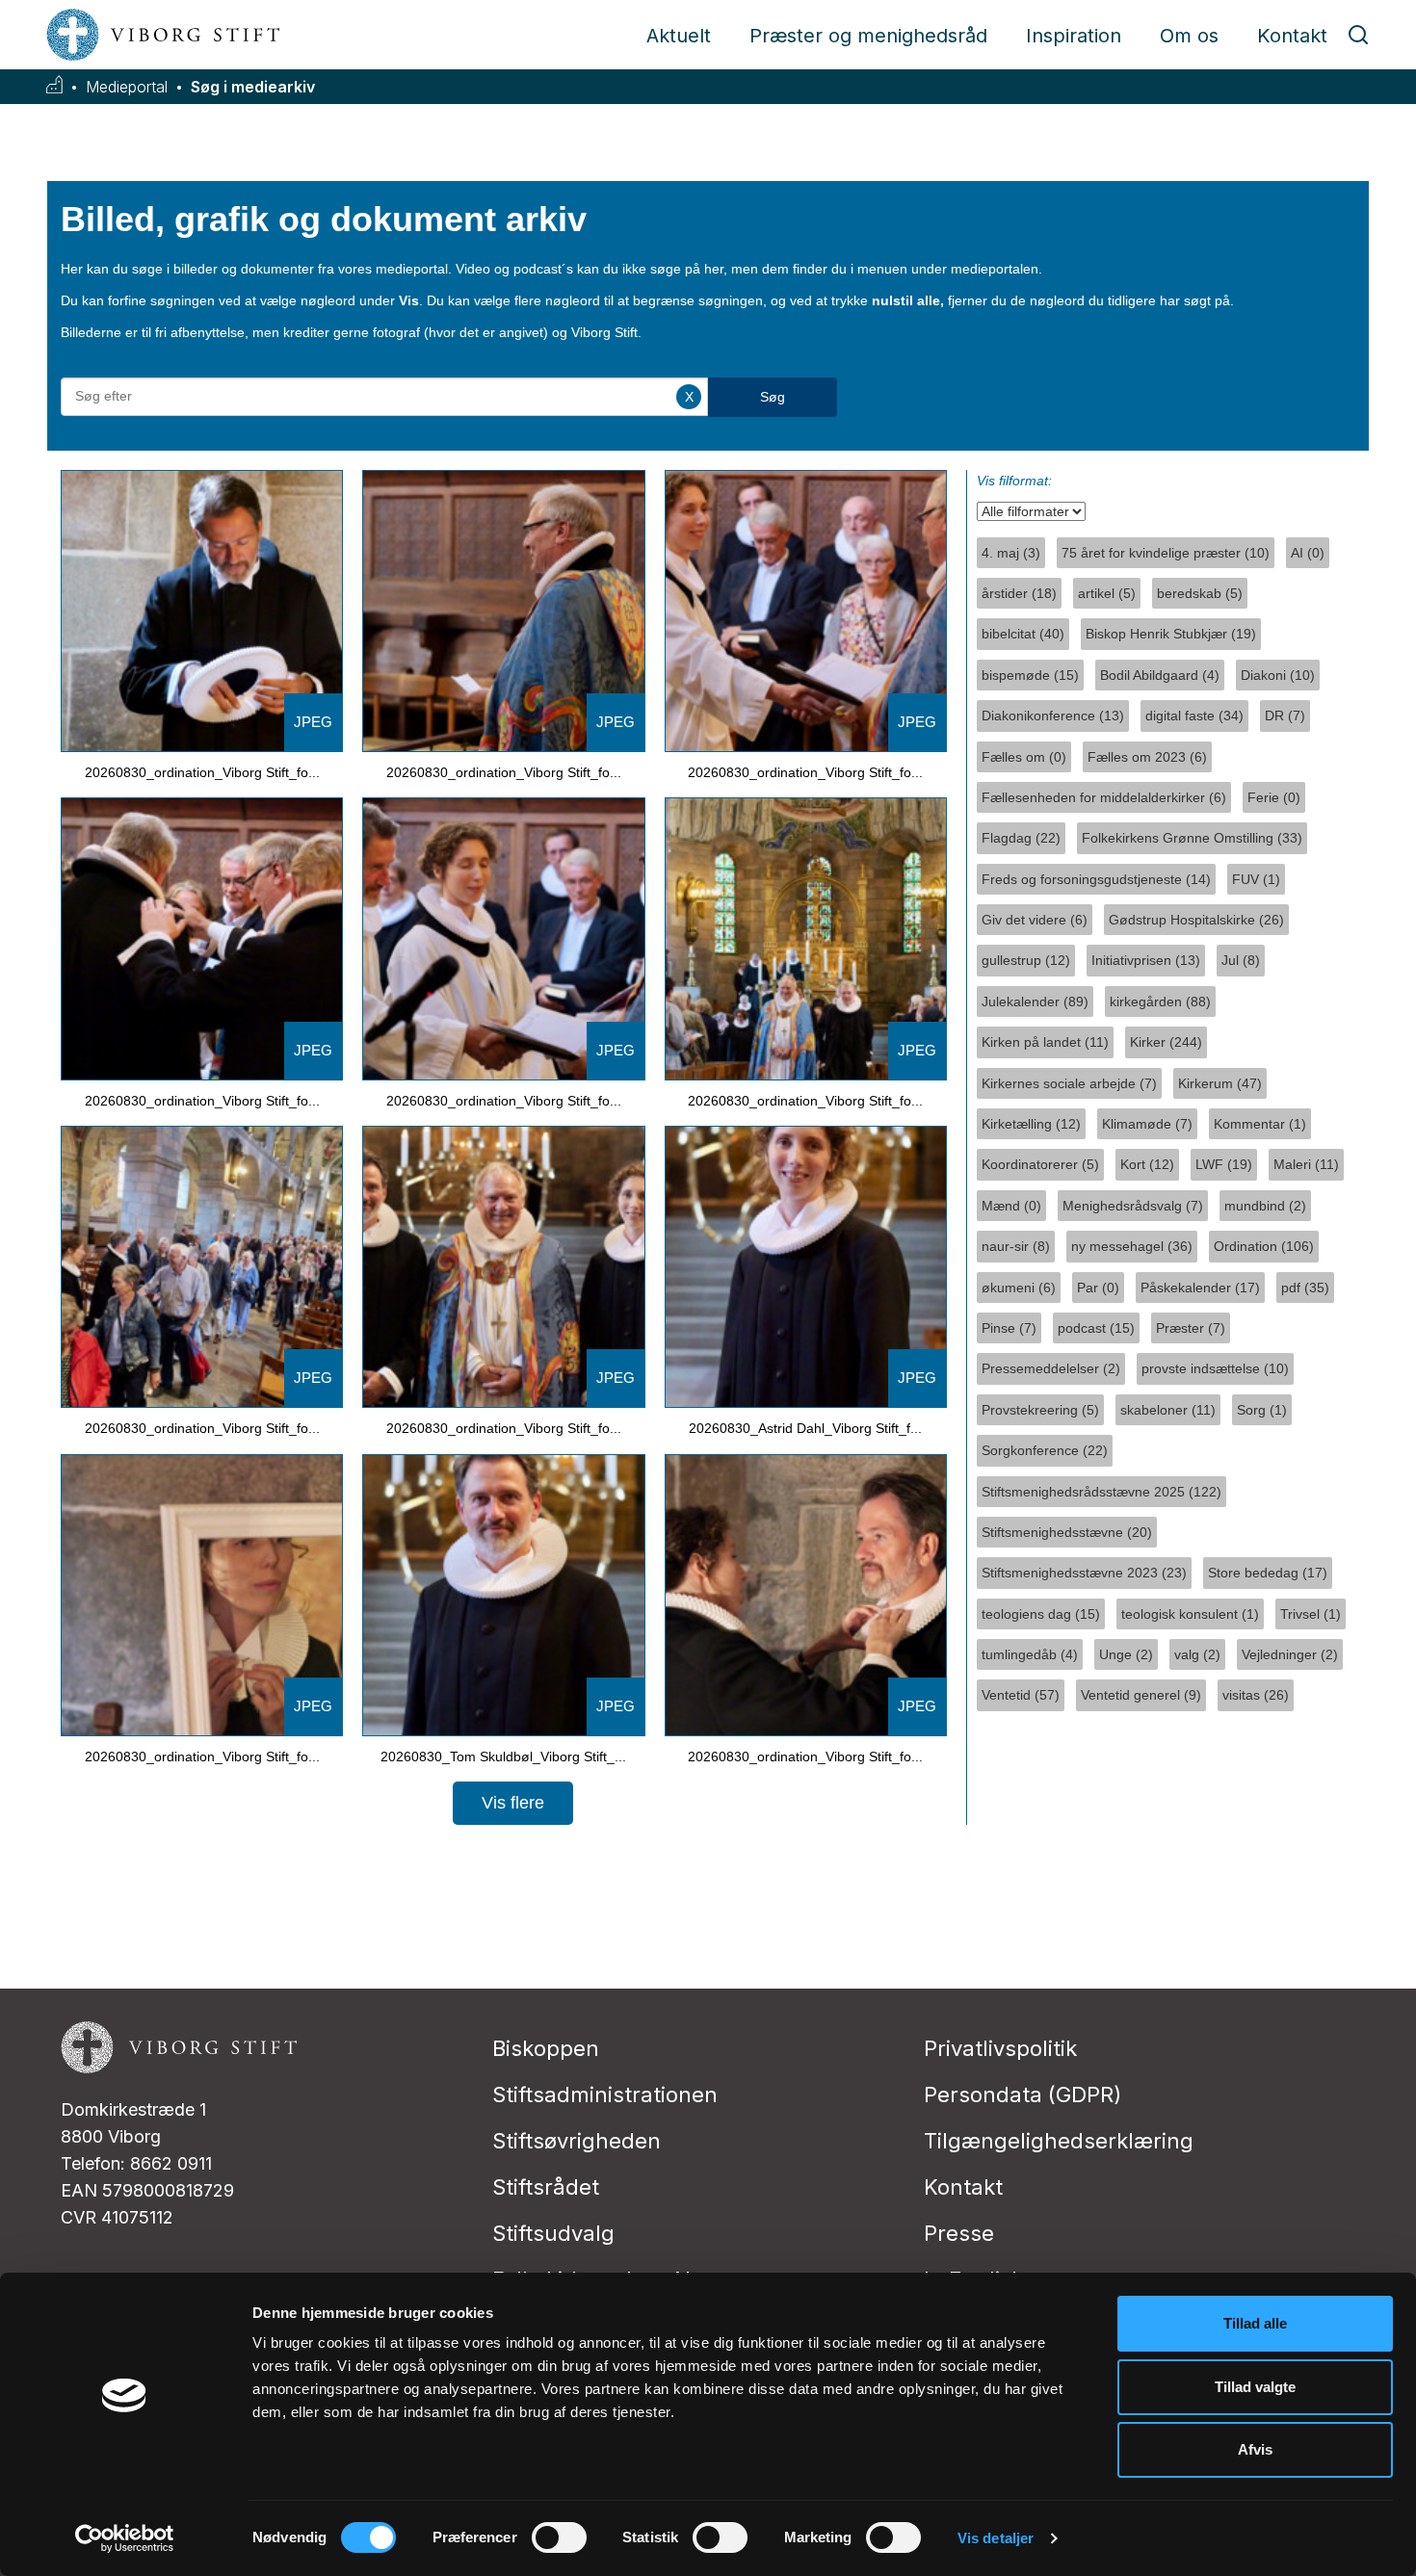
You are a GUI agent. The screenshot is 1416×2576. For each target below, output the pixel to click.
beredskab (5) (1200, 593)
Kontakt (1292, 36)
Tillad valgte (1255, 2387)
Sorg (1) (1262, 1410)
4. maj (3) (1011, 553)
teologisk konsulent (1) (1190, 1614)
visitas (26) (1256, 1695)
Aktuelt (679, 36)
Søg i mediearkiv (253, 87)
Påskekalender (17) (1200, 1288)
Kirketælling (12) (1031, 1124)
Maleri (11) (1306, 1164)
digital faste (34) (1194, 716)
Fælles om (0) (1024, 757)
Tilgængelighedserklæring (1059, 2141)
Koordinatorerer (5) (1040, 1164)
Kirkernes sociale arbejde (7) (1069, 1083)
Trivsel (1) (1311, 1614)
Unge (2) (1126, 1654)
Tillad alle (1255, 2323)
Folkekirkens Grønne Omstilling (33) (1192, 838)
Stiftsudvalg (553, 2233)
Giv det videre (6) (1035, 920)
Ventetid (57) (1021, 1695)
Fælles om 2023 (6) (1147, 757)
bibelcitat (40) (1023, 634)
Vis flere (513, 1803)
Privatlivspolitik (1000, 2048)
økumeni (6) (1019, 1288)
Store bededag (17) (1268, 1573)
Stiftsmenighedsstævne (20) (1067, 1532)
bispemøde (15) (1030, 675)
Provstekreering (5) (1040, 1410)
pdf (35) (1305, 1288)
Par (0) (1098, 1288)
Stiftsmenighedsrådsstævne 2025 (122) (1101, 1492)
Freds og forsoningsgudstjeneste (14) (1096, 879)
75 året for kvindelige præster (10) (1166, 553)
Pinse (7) (1009, 1328)
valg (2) (1197, 1654)
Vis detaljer (996, 2538)
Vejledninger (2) (1290, 1654)
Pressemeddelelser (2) (1051, 1368)
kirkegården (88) (1160, 1002)
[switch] (559, 2537)
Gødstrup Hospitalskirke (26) (1196, 920)
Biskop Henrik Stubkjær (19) (1171, 634)
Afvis (1255, 2449)
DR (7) (1285, 716)
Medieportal (127, 87)
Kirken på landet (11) (1045, 1042)
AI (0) (1308, 553)
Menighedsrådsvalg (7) (1133, 1206)
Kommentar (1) (1260, 1124)
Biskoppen (546, 2048)
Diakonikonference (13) (1053, 716)
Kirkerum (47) (1220, 1083)
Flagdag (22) (1021, 838)
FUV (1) (1256, 879)
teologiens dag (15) (1041, 1614)
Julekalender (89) (1035, 1002)
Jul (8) (1241, 960)
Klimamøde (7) (1147, 1124)
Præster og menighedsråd (868, 36)
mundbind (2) (1265, 1206)
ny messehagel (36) (1132, 1246)
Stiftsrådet (546, 2187)
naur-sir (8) (1016, 1246)
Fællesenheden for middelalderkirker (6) (1104, 797)
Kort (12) (1147, 1164)
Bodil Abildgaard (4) (1160, 675)
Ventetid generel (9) (1141, 1695)
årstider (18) (1019, 593)
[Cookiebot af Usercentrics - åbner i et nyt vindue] (125, 2538)
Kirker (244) (1166, 1042)
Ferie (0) (1274, 797)
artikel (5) (1107, 593)
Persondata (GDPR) (1023, 2095)
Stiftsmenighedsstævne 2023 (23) (1084, 1573)
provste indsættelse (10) (1215, 1368)
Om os (1189, 36)
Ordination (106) (1264, 1246)
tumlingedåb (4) (1030, 1654)
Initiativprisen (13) (1146, 960)
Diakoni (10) (1278, 675)
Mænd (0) (1011, 1206)
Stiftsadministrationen (605, 2095)
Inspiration (1074, 36)
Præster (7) (1191, 1328)
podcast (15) (1096, 1328)
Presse (959, 2233)
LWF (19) (1224, 1164)
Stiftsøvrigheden (577, 2141)
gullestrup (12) (1026, 960)
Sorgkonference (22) (1045, 1450)
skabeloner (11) (1168, 1410)
